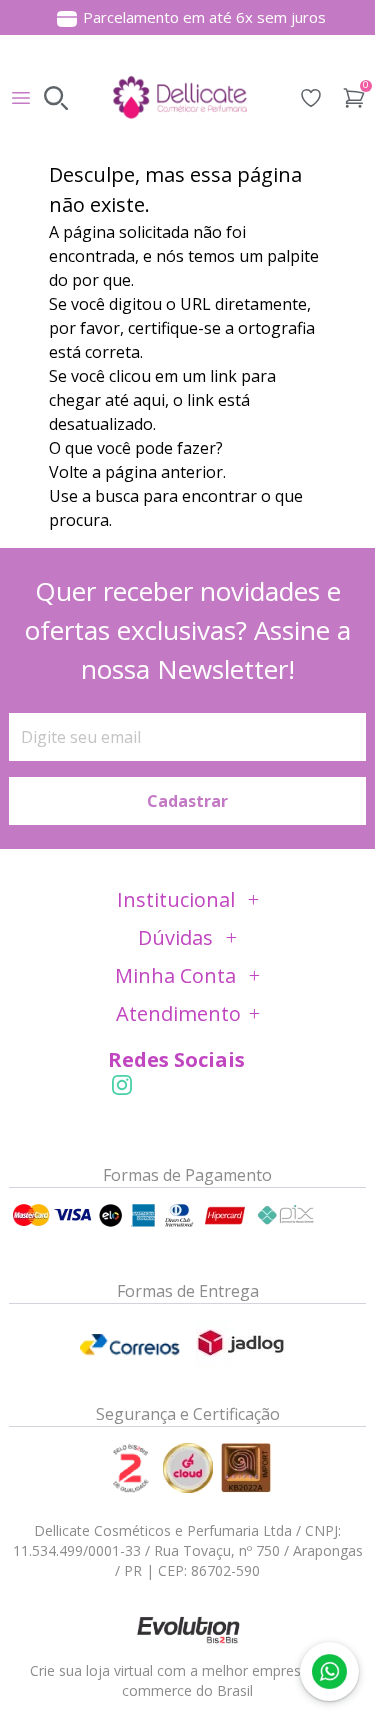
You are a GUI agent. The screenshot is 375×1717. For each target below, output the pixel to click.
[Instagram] (122, 1085)
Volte (68, 472)
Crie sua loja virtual (91, 1670)
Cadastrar (187, 801)
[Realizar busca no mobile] (56, 98)
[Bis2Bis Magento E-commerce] (188, 1629)
